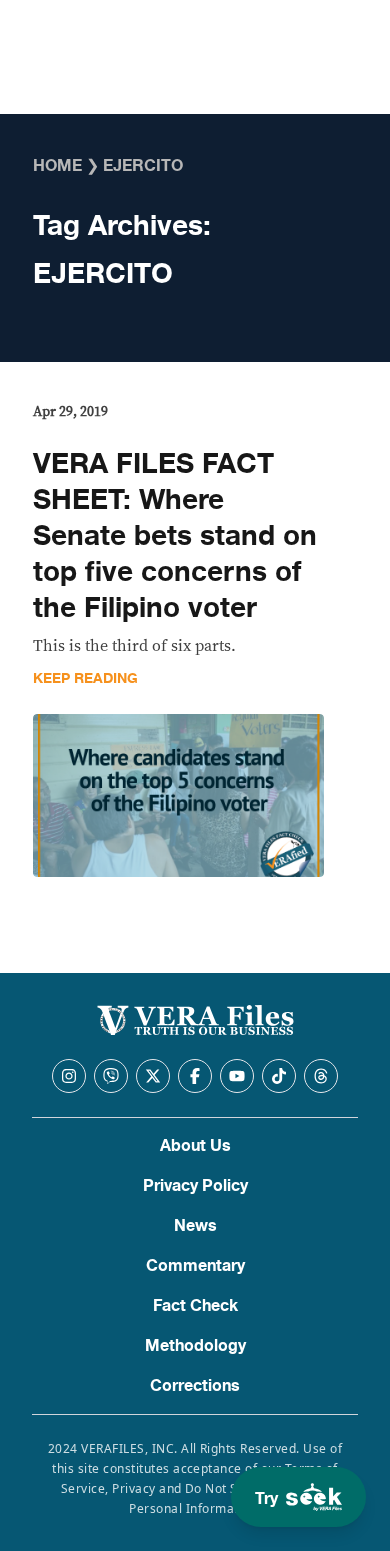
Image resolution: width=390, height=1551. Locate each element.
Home (57, 166)
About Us (195, 1146)
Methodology (195, 1346)
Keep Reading (85, 678)
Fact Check (195, 1306)
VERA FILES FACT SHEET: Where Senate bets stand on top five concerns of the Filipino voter (175, 536)
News (195, 1226)
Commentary (195, 1266)
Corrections (195, 1386)
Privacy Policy (195, 1186)
